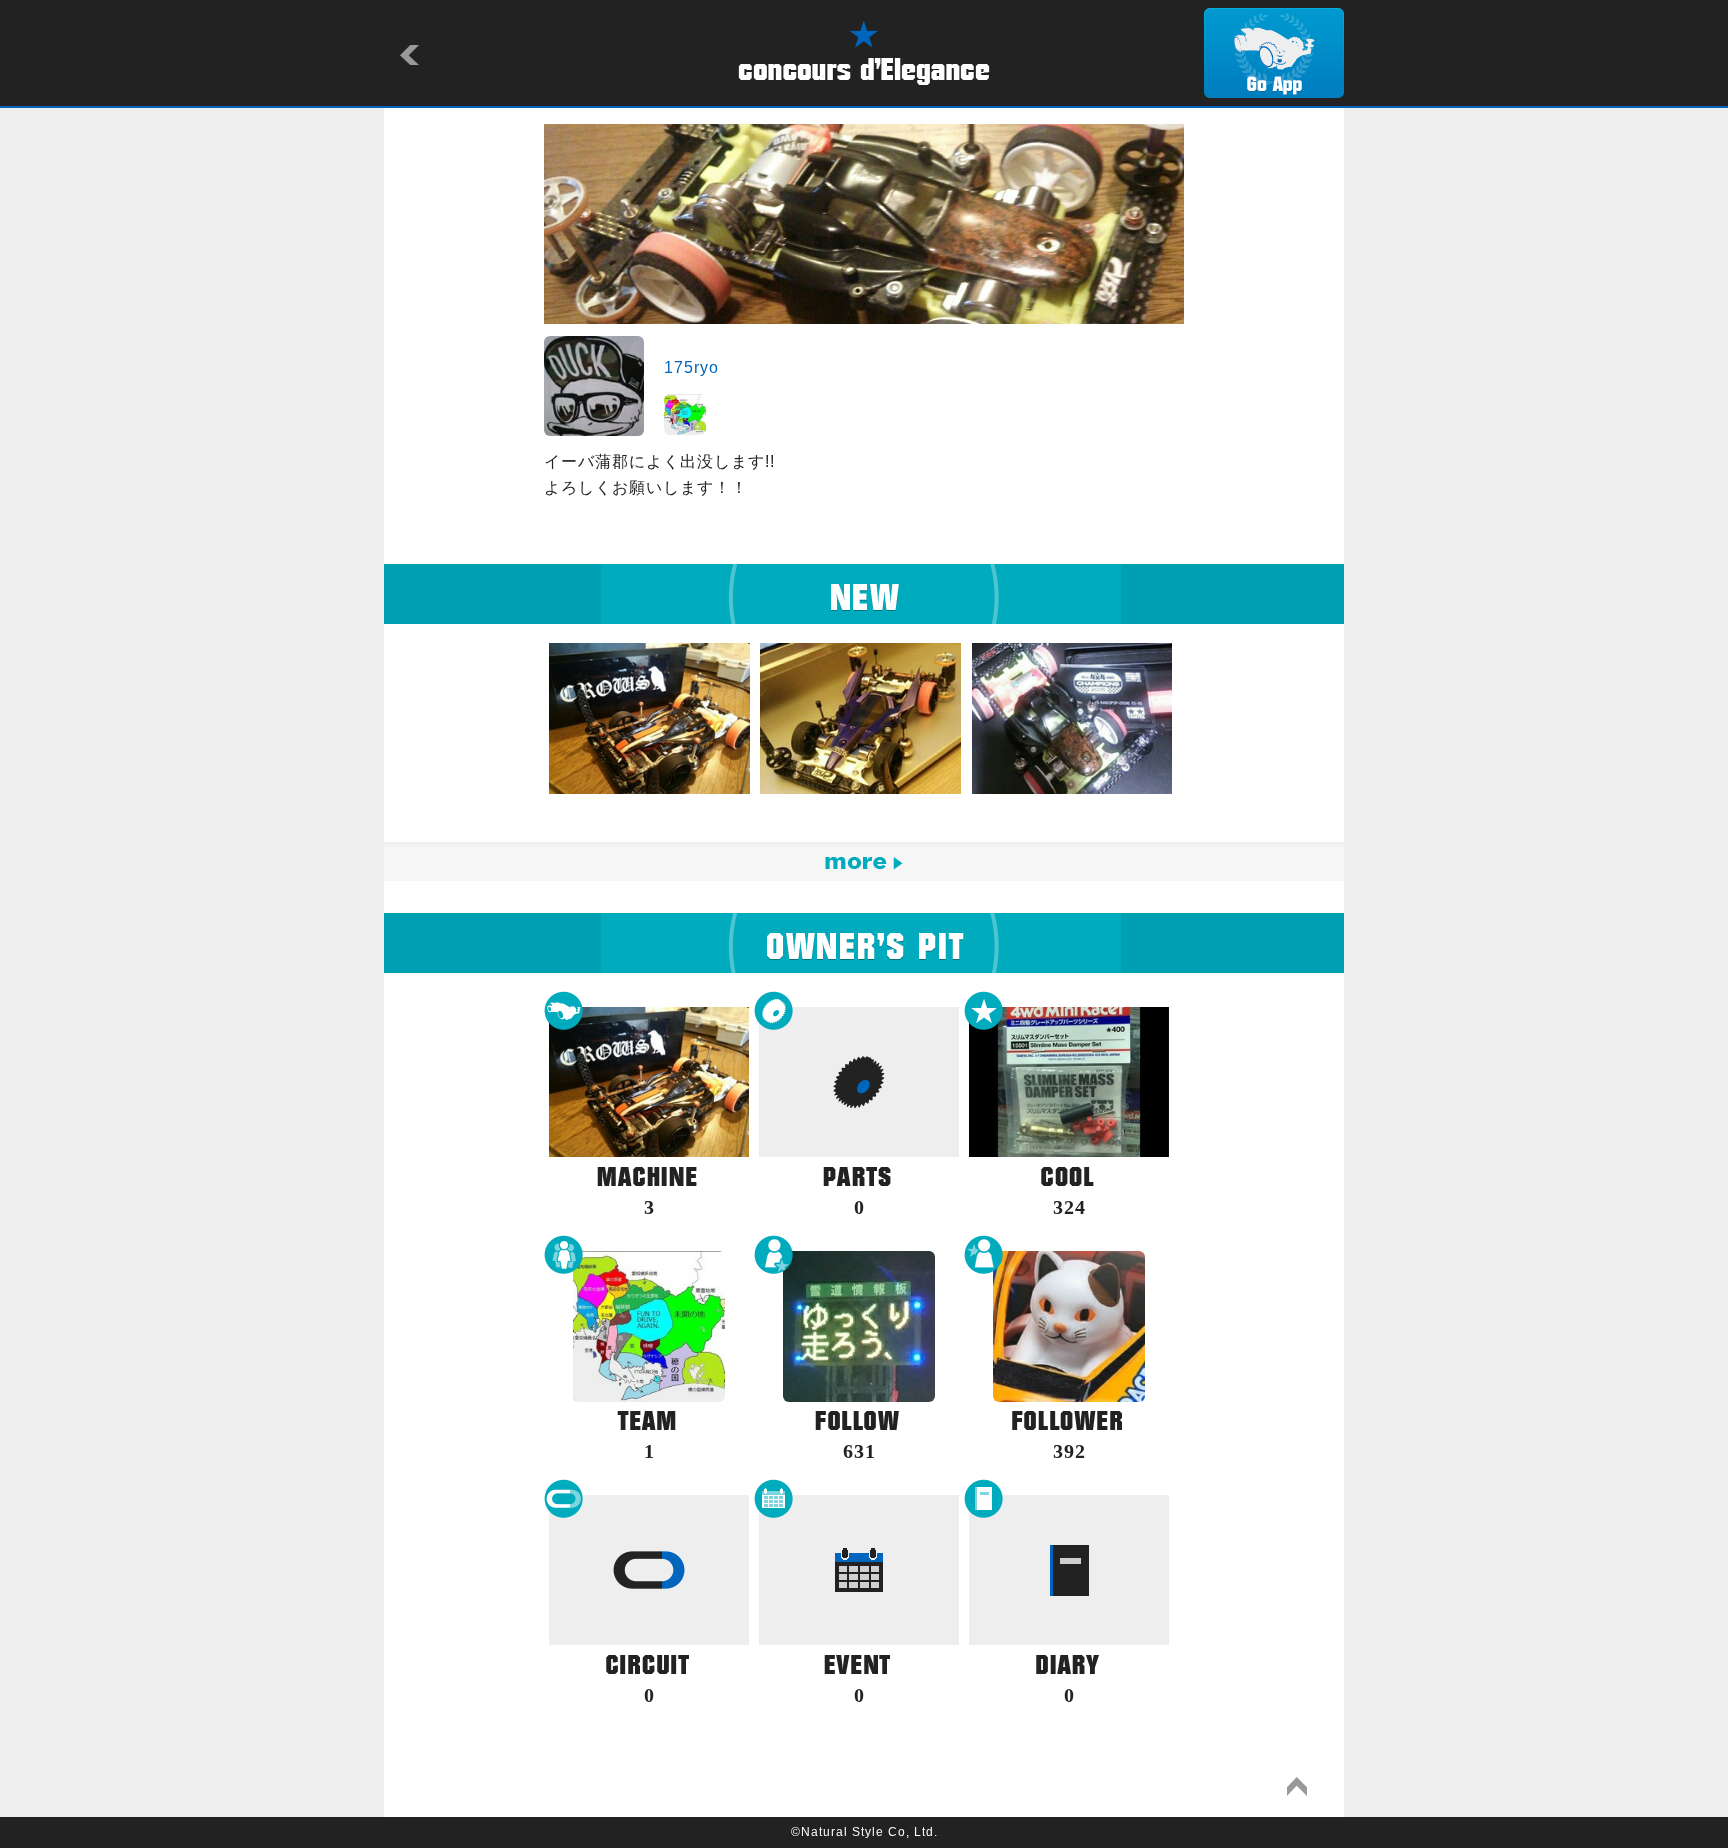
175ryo (691, 367)
